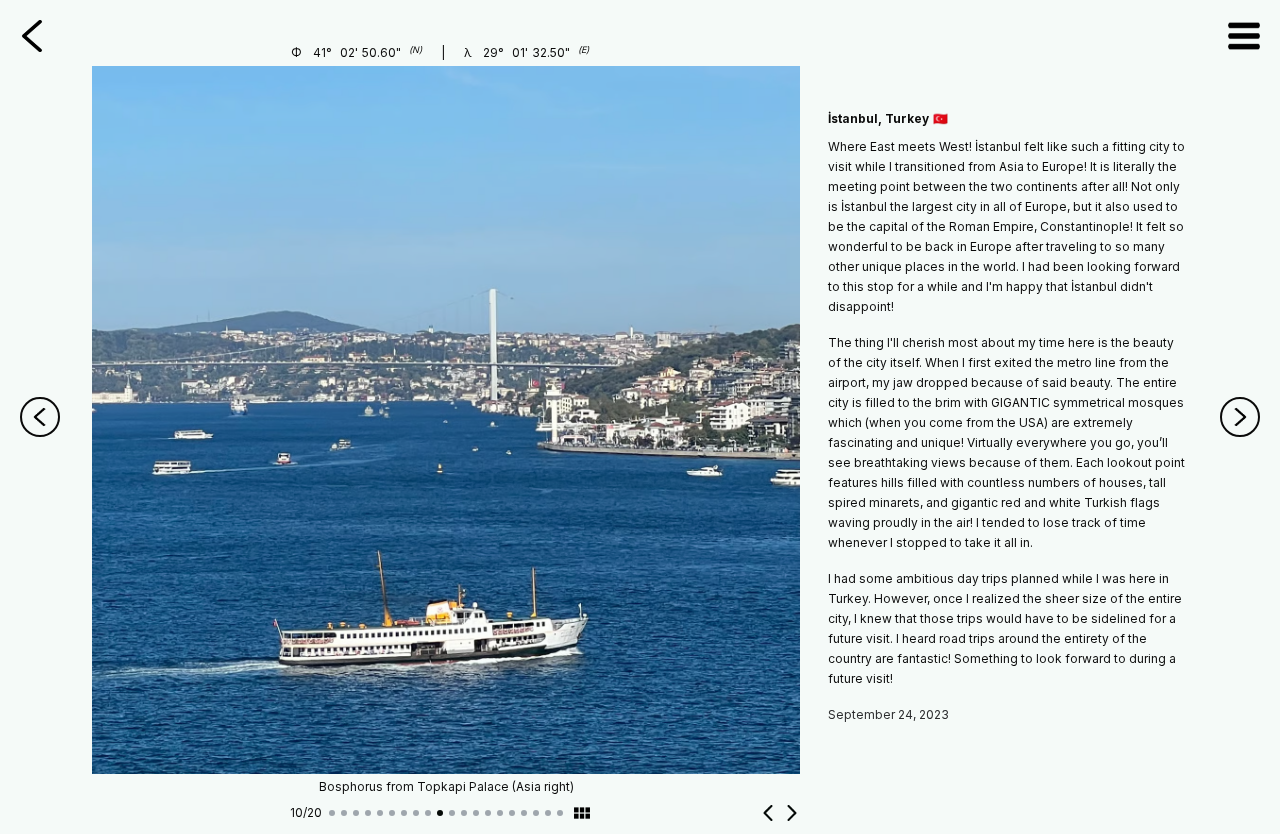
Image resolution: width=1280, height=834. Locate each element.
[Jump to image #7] (404, 813)
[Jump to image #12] (464, 813)
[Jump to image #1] (332, 813)
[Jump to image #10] (440, 813)
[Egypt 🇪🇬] (40, 417)
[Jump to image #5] (380, 813)
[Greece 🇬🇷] (1240, 417)
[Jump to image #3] (356, 813)
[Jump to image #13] (476, 813)
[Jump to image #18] (536, 813)
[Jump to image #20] (560, 813)
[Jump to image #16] (512, 813)
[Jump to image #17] (524, 813)
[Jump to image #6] (392, 813)
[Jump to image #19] (548, 813)
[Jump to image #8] (416, 813)
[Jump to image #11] (452, 813)
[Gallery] (582, 813)
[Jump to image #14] (488, 813)
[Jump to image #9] (428, 813)
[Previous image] (768, 813)
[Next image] (792, 813)
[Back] (32, 36)
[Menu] (1244, 36)
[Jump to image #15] (500, 813)
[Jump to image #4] (368, 813)
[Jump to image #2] (344, 813)
